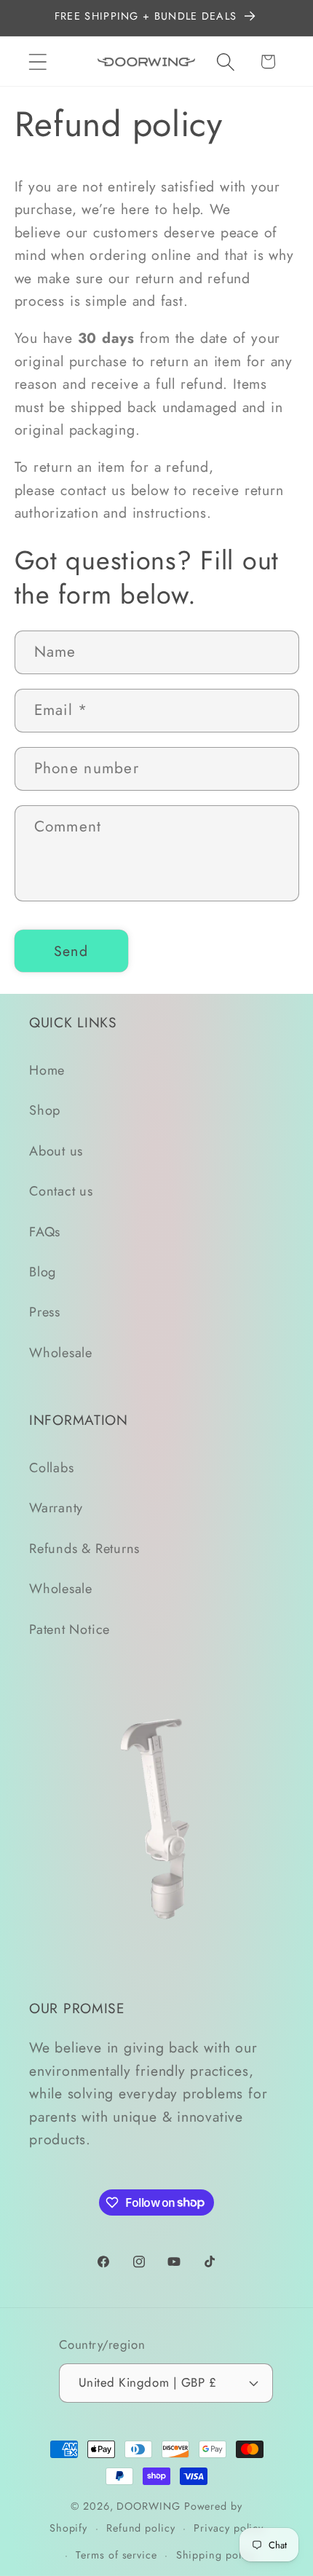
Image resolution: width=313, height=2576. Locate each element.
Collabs (51, 1468)
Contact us (61, 1191)
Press (45, 1312)
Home (47, 1070)
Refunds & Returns (84, 1549)
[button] (37, 62)
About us (56, 1151)
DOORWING (148, 2506)
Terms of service (116, 2555)
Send (71, 951)
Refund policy (141, 2528)
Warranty (56, 1508)
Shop (45, 1110)
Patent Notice (70, 1629)
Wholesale (61, 1353)
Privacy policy (229, 2528)
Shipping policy (216, 2555)
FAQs (45, 1232)
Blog (43, 1272)
